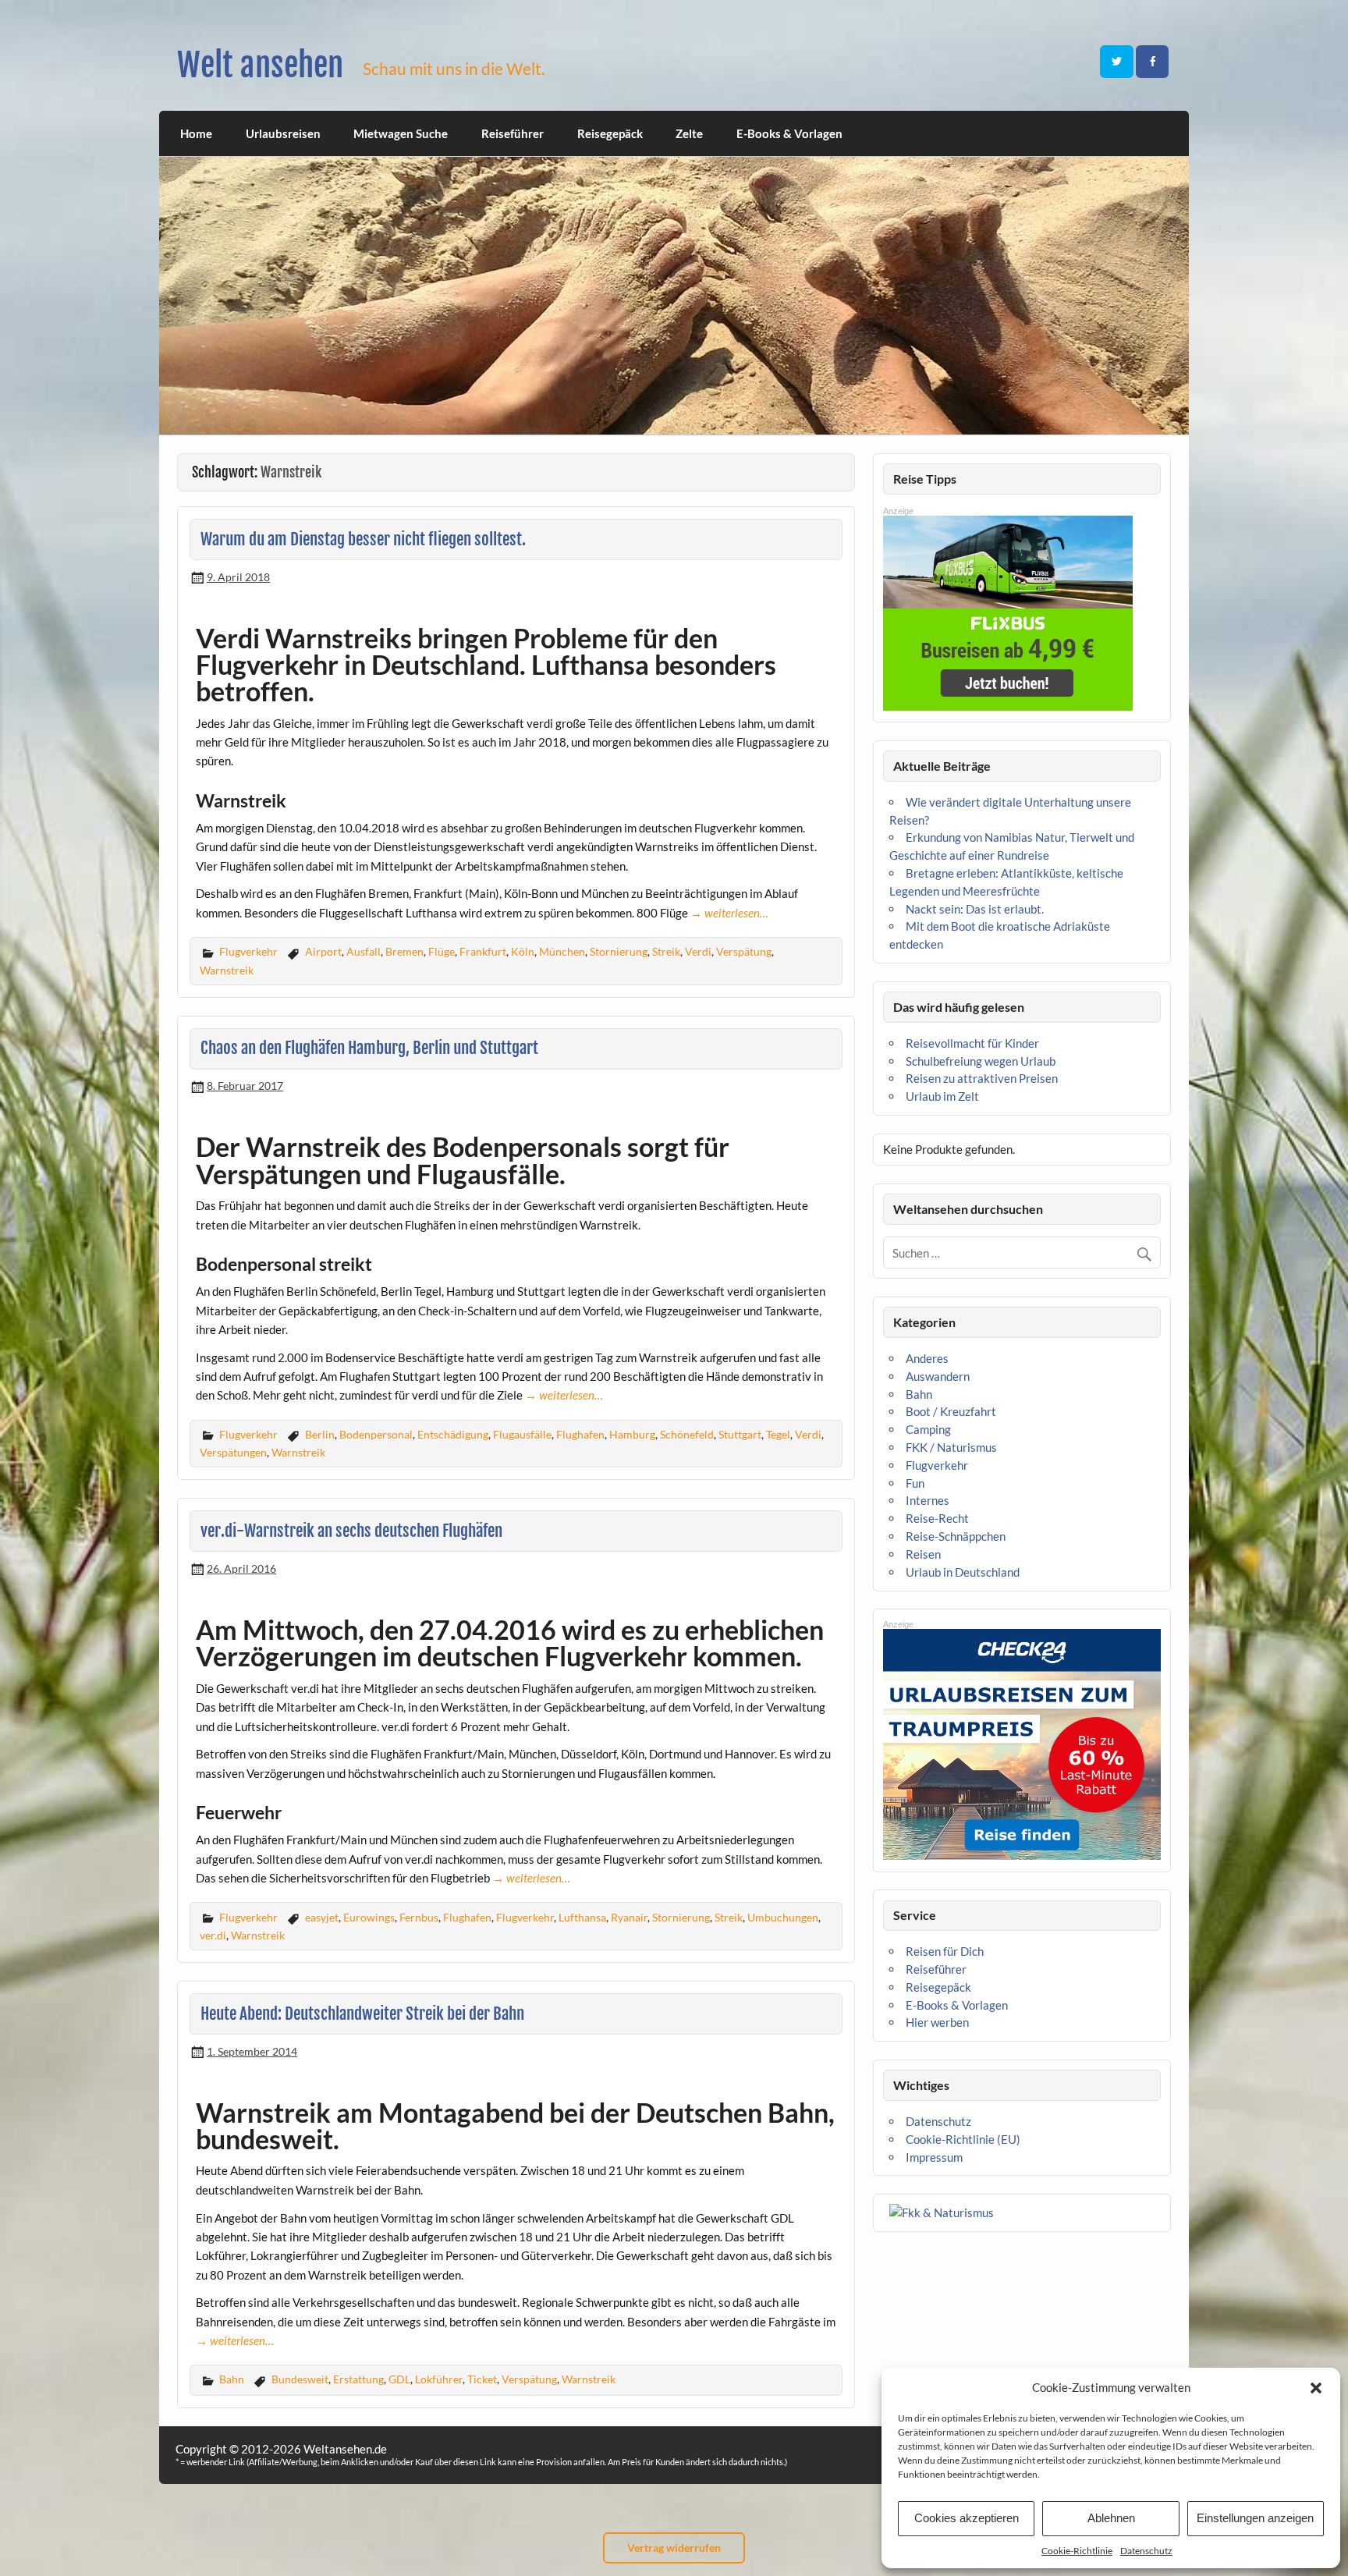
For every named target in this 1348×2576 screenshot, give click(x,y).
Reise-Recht (937, 1518)
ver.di (213, 1935)
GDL (399, 2379)
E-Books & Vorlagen (789, 133)
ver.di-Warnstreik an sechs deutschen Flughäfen (351, 1531)
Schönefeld (687, 1434)
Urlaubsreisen (283, 133)
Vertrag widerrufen (674, 2548)
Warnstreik (227, 970)
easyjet (322, 1917)
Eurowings (369, 1917)
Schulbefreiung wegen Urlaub (981, 1061)
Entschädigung (453, 1434)
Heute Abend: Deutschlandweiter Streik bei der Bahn (362, 2014)
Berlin (320, 1434)
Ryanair (629, 1917)
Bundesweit (300, 2379)
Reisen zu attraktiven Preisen (982, 1078)
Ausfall (364, 951)
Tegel (778, 1434)
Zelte (689, 133)
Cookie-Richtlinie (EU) (963, 2139)
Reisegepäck (610, 133)
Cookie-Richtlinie (1077, 2551)
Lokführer (439, 2379)
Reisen (923, 1554)
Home (196, 133)
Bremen (404, 951)
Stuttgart (740, 1434)
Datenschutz (1146, 2551)
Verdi (698, 951)
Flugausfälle (522, 1434)
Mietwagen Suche (401, 133)
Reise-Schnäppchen (956, 1536)
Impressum (934, 2157)
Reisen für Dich (945, 1951)
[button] (1316, 2388)
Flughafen (580, 1434)
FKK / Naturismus (951, 1447)
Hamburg (632, 1434)
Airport (323, 951)
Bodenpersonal (376, 1434)
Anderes (927, 1358)
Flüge (442, 951)
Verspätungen (233, 1452)
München (562, 951)
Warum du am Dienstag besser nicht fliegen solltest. (363, 539)
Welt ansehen (260, 65)
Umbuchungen (783, 1917)
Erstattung (358, 2379)
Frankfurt (483, 951)
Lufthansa (582, 1917)
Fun (915, 1483)
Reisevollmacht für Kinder (972, 1043)
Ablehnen (1111, 2518)
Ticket (482, 2379)
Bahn (232, 2379)
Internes (928, 1500)
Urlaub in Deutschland (963, 1572)
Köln (523, 951)
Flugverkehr (248, 951)
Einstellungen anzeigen (1255, 2518)
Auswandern (938, 1376)
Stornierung (619, 951)
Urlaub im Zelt (942, 1096)
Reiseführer (513, 133)
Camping (928, 1429)
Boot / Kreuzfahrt (951, 1411)
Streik (666, 951)
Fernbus (419, 1917)
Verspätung (744, 951)
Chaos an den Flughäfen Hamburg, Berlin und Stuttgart (369, 1048)
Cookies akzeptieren (967, 2518)
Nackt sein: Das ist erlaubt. (975, 909)
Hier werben (937, 2022)
